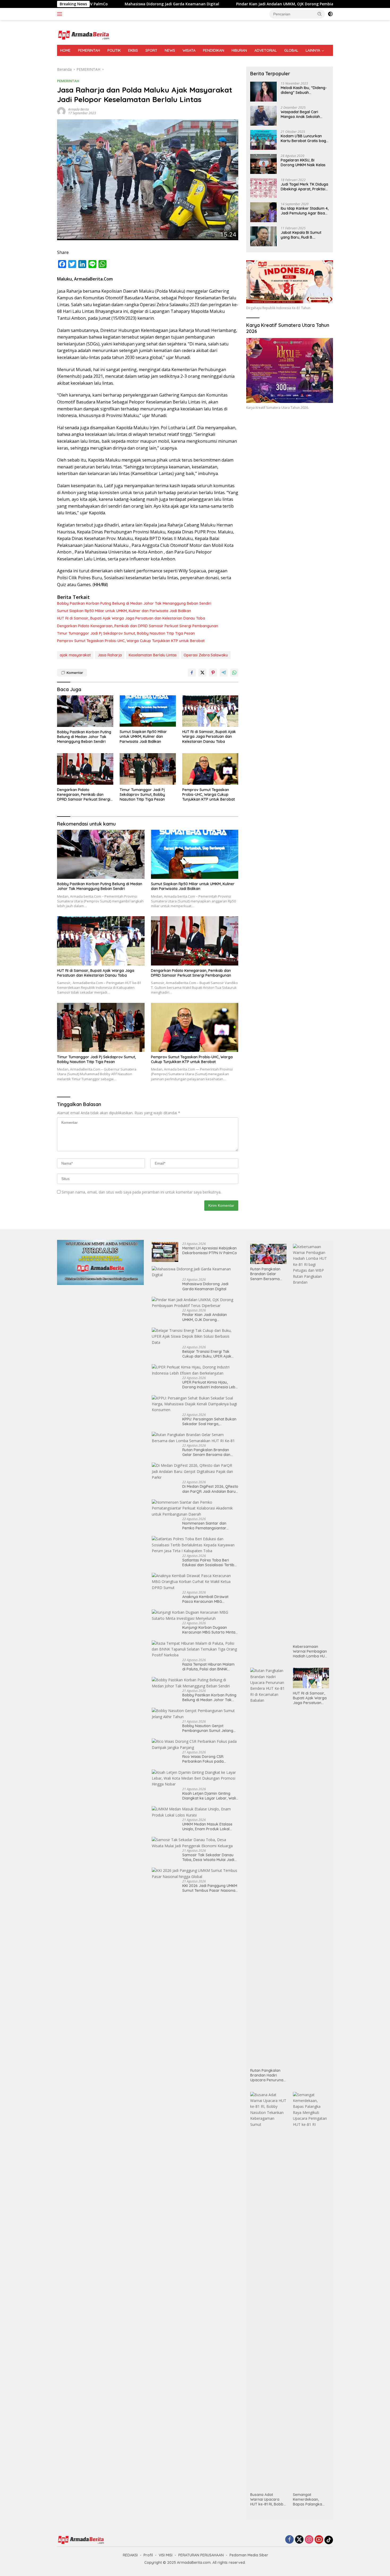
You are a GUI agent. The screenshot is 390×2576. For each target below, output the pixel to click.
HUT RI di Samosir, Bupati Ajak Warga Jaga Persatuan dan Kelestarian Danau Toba (131, 618)
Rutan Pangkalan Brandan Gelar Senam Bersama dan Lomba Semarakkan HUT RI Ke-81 (210, 1452)
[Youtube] (319, 2540)
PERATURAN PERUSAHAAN (201, 2555)
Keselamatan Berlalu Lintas (153, 655)
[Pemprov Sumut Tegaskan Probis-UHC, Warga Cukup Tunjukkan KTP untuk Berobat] (210, 769)
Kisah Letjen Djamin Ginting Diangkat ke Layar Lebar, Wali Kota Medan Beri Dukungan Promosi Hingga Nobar (209, 1796)
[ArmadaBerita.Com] (84, 35)
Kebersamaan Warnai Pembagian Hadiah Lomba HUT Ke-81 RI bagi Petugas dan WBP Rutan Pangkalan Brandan (310, 1651)
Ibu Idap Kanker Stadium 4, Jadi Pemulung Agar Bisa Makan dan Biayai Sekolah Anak (305, 211)
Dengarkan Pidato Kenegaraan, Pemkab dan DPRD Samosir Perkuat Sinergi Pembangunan (138, 626)
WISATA (189, 50)
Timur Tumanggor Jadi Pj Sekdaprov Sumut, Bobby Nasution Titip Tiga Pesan (126, 633)
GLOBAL (291, 50)
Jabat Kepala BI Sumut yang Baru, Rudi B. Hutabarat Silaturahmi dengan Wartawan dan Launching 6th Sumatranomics (301, 235)
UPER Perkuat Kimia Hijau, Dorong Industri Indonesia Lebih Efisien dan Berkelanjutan (210, 1385)
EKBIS (133, 50)
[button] (320, 14)
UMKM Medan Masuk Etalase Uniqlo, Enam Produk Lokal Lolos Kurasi (207, 1827)
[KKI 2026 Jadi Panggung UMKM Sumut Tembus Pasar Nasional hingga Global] (195, 1874)
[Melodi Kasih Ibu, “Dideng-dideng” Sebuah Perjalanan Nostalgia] (263, 92)
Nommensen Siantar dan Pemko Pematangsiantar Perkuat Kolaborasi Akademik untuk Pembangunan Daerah (209, 1526)
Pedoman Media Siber (249, 2555)
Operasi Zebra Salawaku (206, 655)
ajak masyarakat (75, 655)
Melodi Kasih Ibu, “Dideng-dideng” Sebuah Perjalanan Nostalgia (304, 90)
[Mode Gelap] (330, 14)
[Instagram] (309, 2540)
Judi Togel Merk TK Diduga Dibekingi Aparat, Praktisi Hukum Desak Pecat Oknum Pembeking (304, 187)
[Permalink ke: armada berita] (61, 111)
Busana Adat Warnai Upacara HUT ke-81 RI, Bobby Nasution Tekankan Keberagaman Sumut (268, 2500)
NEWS (170, 50)
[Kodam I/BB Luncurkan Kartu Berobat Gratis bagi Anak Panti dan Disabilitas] (263, 140)
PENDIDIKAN (214, 50)
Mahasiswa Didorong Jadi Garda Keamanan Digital (91, 4)
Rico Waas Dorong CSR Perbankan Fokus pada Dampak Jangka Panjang (205, 1759)
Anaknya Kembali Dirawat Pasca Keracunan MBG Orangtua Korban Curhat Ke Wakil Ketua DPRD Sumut (207, 1599)
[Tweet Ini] (202, 673)
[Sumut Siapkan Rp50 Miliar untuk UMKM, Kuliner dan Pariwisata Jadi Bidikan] (148, 711)
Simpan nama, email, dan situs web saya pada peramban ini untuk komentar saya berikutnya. (141, 1192)
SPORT (151, 50)
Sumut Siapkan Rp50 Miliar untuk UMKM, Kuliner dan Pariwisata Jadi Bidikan (124, 611)
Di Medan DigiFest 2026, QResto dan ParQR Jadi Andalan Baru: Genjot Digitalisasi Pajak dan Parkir (210, 1489)
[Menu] (61, 14)
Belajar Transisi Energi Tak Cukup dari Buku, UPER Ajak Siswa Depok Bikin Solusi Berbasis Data (207, 1354)
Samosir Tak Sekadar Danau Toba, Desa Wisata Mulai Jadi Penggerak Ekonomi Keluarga (209, 1857)
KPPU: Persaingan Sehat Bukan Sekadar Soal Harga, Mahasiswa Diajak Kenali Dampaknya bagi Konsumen (209, 1421)
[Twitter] (299, 2540)
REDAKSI (130, 2555)
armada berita (79, 109)
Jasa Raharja (110, 655)
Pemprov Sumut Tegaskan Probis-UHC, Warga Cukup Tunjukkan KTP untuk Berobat (131, 641)
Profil (148, 2555)
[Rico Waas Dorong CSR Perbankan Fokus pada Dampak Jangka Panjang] (195, 1745)
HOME (65, 50)
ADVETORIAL (266, 50)
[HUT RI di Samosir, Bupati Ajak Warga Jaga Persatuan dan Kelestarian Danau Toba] (210, 711)
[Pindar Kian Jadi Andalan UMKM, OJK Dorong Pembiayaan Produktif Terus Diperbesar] (195, 1303)
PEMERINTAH (89, 50)
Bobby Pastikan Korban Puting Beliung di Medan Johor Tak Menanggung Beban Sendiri (134, 603)
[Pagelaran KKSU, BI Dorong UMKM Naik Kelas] (263, 164)
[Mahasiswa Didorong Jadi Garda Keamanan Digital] (195, 1272)
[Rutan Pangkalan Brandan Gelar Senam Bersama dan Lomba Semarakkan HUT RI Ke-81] (195, 1438)
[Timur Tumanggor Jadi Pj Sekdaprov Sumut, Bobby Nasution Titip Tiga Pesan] (148, 769)
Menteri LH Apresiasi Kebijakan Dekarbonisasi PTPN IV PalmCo (210, 1250)
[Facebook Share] (192, 673)
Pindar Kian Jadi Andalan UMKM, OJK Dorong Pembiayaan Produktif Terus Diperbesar (234, 4)
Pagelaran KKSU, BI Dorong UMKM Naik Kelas (303, 163)
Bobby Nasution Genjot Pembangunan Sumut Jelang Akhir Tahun (208, 1728)
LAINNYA (313, 50)
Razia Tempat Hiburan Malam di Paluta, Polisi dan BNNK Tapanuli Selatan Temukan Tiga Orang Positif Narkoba (210, 1667)
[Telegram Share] (224, 673)
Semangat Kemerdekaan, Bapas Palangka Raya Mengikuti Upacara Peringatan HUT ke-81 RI (311, 2500)
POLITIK (114, 50)
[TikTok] (329, 2540)
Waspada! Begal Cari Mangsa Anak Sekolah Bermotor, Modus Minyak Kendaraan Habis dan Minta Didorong (303, 114)
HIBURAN (239, 50)
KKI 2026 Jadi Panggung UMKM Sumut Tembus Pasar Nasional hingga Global (210, 1888)
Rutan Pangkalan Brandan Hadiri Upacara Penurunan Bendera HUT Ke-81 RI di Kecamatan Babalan (268, 2075)
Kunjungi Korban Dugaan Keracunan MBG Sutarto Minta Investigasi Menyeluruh (209, 1630)
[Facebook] (289, 2540)
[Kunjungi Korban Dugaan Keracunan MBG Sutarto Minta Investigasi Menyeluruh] (195, 1615)
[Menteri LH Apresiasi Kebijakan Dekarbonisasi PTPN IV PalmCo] (165, 1252)
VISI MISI (166, 2555)
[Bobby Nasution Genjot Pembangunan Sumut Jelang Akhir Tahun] (195, 1714)
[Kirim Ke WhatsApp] (234, 673)
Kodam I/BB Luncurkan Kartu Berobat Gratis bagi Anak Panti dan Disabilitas (304, 138)
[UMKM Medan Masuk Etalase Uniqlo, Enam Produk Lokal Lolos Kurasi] (195, 1812)
